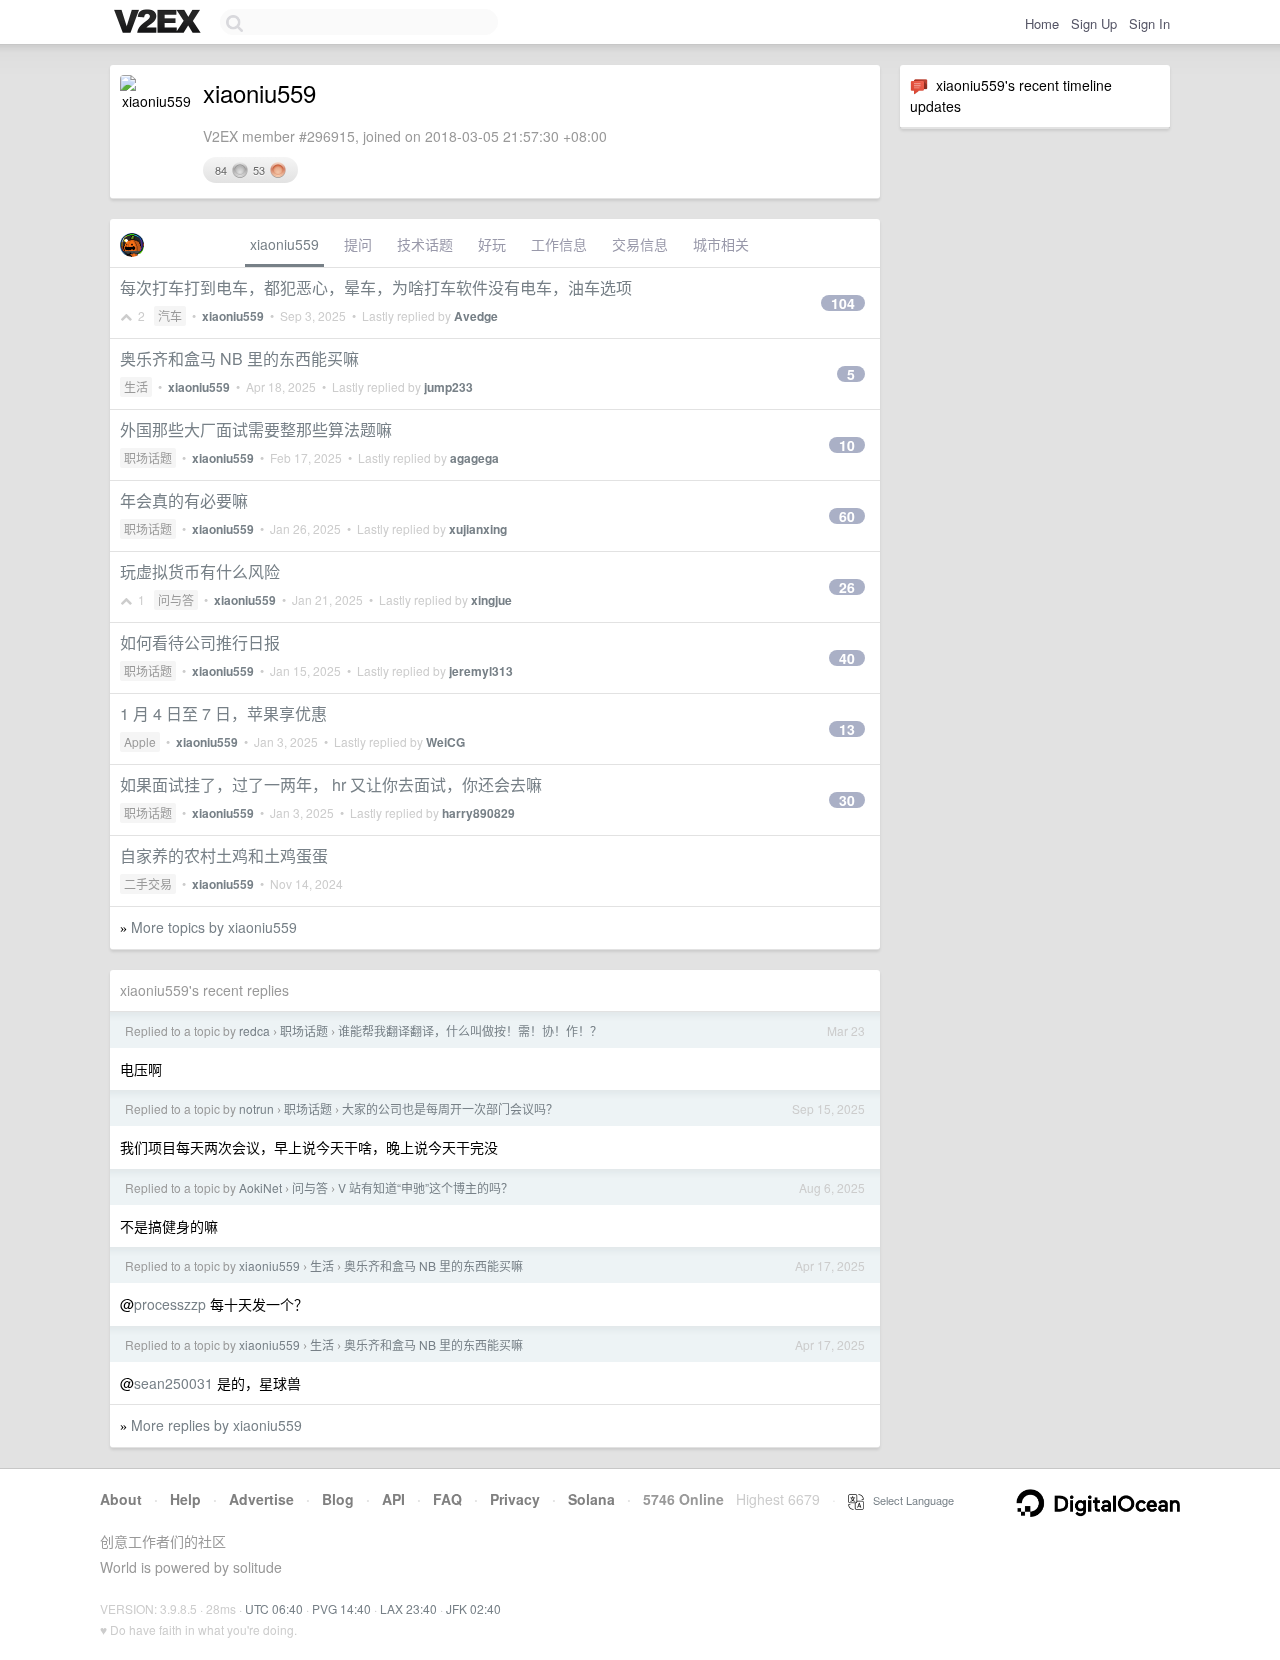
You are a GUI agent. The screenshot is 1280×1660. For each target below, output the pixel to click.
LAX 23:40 (408, 1608)
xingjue (491, 600)
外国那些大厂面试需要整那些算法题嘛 (256, 429)
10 (847, 445)
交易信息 (640, 244)
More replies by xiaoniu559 (216, 1425)
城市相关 (721, 244)
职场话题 (148, 457)
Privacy (515, 1499)
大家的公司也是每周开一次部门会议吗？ (450, 1108)
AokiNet (260, 1187)
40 (847, 658)
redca (254, 1030)
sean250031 (173, 1383)
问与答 (176, 599)
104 (843, 303)
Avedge (476, 316)
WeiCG (445, 742)
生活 (136, 386)
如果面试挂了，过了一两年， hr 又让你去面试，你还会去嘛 (331, 784)
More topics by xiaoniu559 (214, 927)
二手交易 (148, 883)
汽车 (170, 315)
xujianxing (478, 529)
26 (847, 587)
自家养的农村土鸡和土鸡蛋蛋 (224, 855)
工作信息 (559, 244)
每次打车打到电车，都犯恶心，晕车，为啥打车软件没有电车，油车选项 (376, 287)
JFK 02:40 (473, 1608)
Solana (591, 1499)
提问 (358, 244)
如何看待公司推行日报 (200, 642)
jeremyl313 (481, 671)
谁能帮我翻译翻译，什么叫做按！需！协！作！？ (470, 1030)
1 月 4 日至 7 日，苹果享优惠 (223, 713)
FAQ (447, 1499)
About (121, 1499)
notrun (256, 1108)
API (393, 1499)
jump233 (448, 387)
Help (185, 1499)
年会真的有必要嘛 (184, 500)
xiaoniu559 (284, 244)
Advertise (261, 1499)
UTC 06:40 (274, 1608)
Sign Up (1094, 23)
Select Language (909, 1500)
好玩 (492, 244)
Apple (140, 741)
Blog (338, 1499)
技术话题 (425, 244)
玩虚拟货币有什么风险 (200, 571)
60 (847, 516)
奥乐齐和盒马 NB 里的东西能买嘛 (239, 358)
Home (1042, 23)
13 (847, 729)
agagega (474, 458)
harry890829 (478, 813)
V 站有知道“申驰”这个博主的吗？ (425, 1187)
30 (847, 800)
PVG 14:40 (341, 1608)
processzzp (170, 1304)
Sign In (1149, 23)
